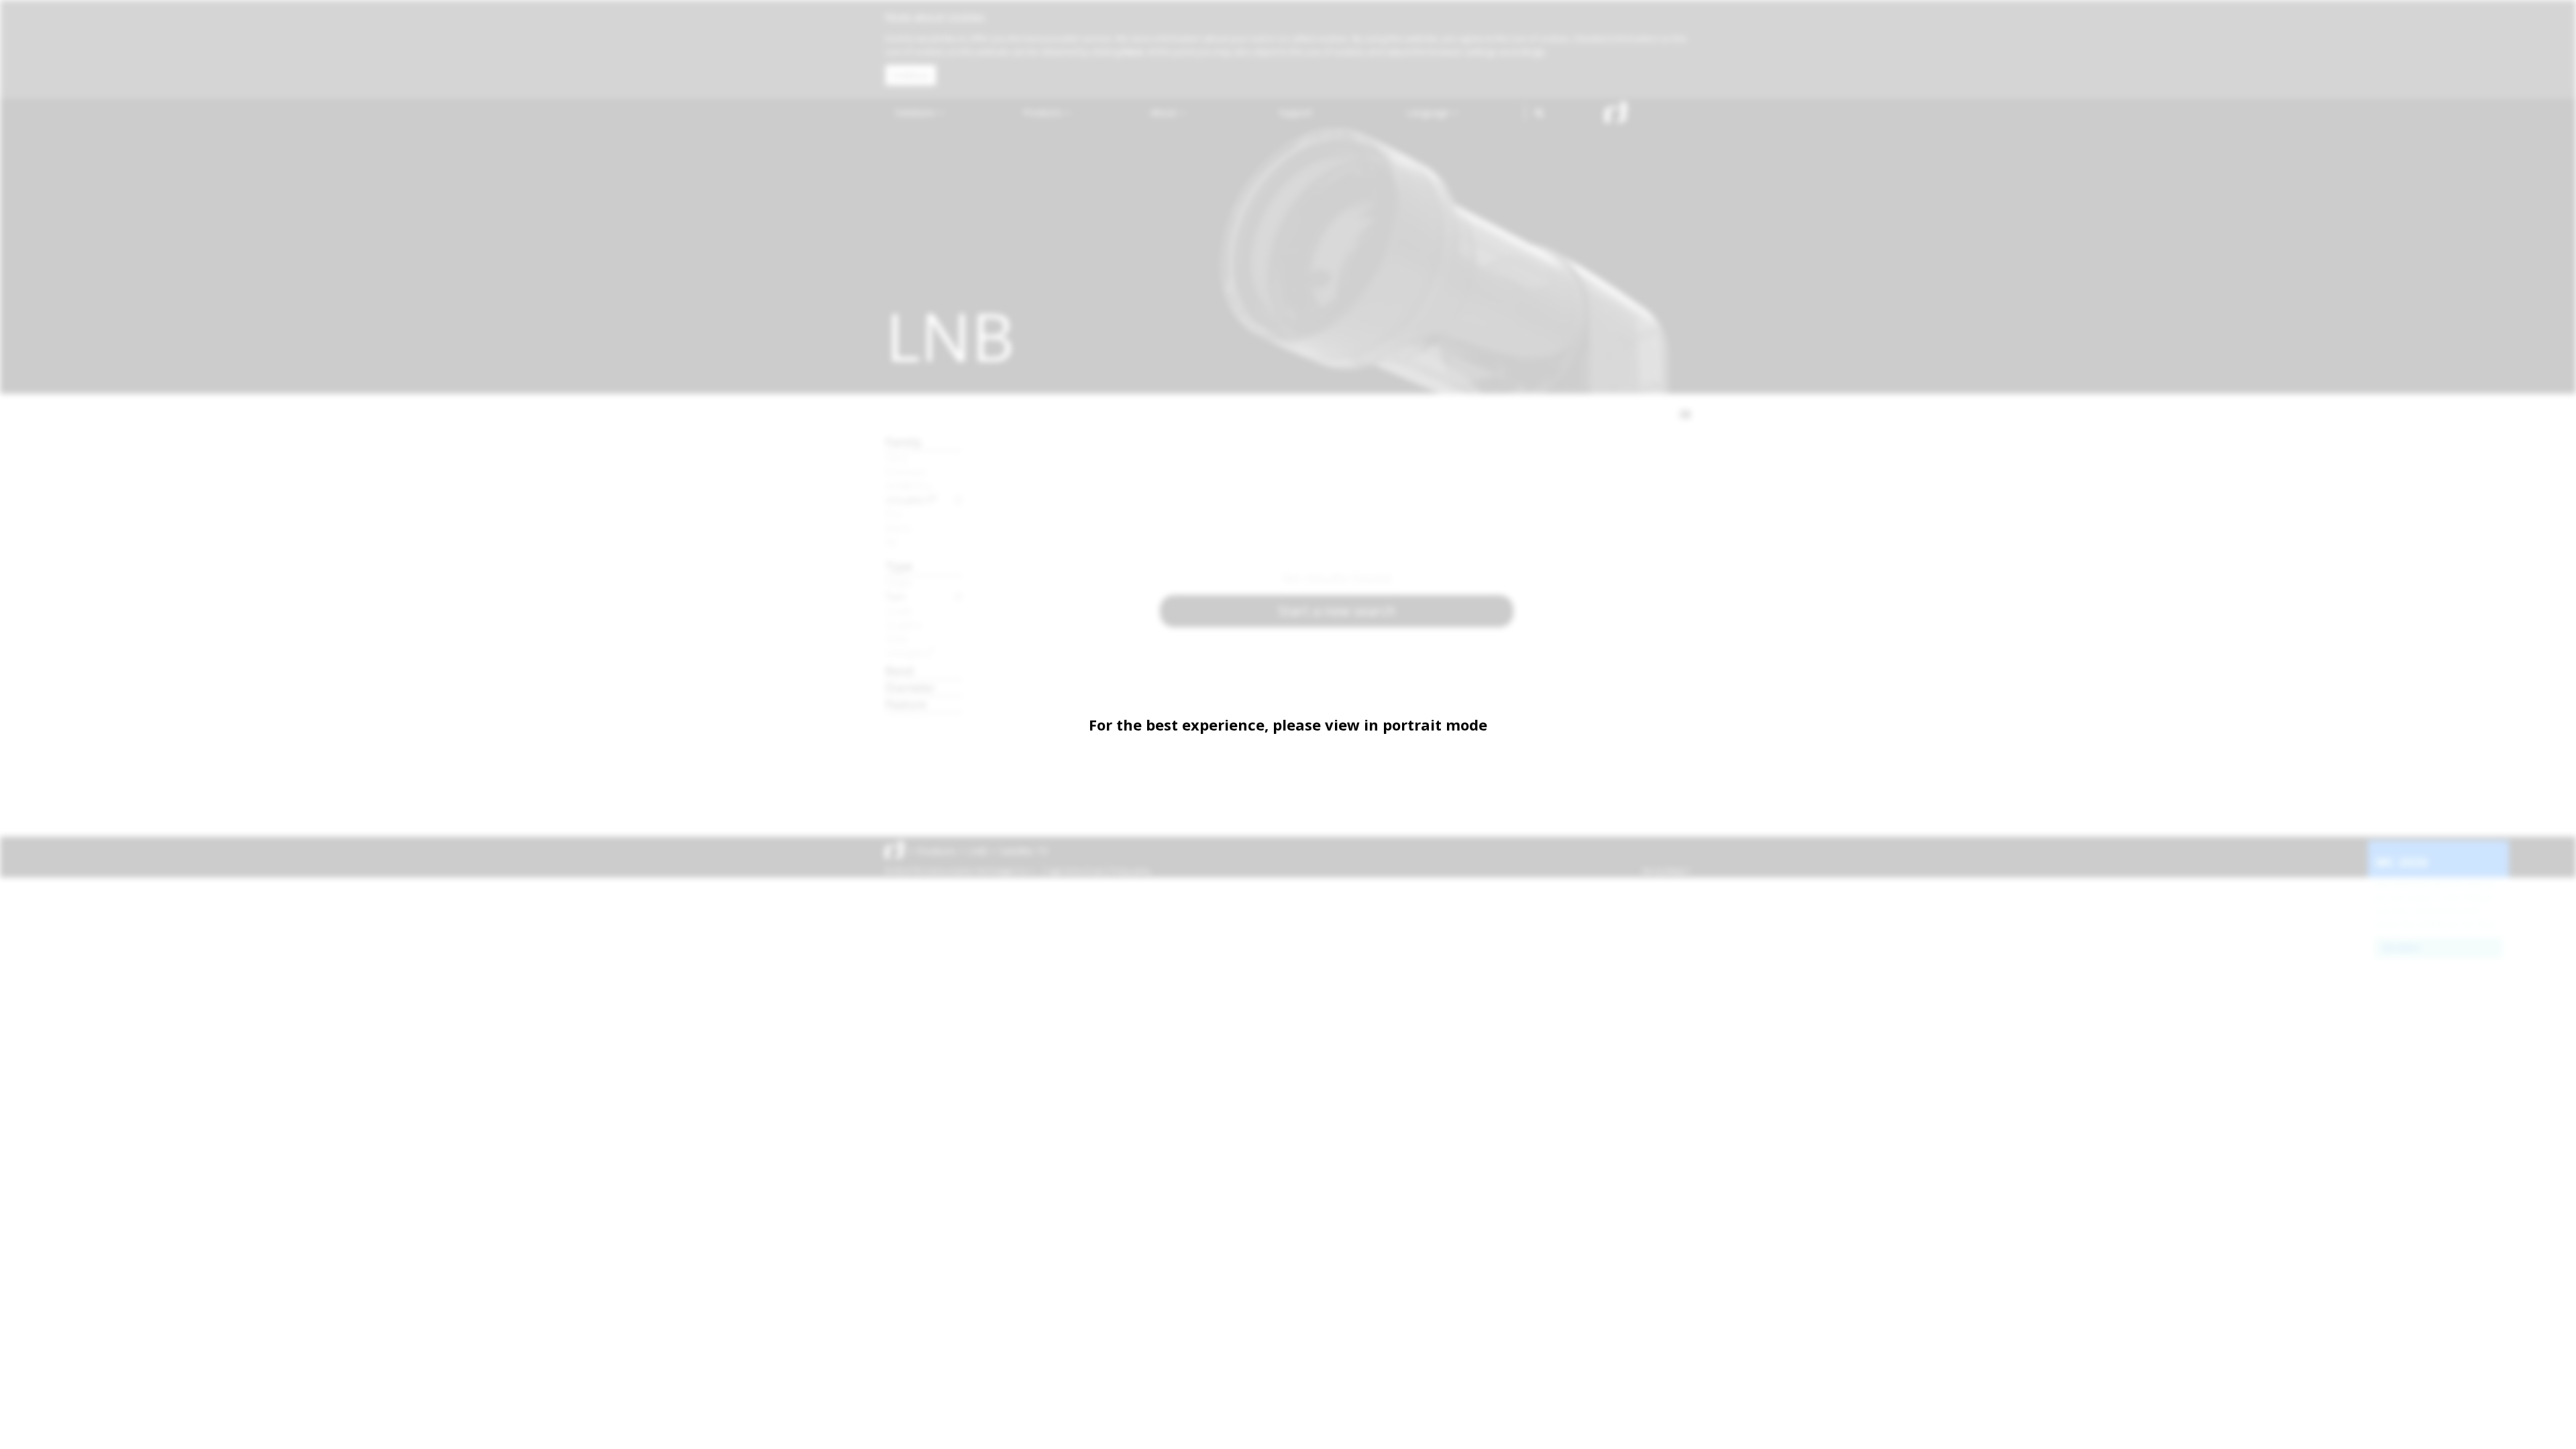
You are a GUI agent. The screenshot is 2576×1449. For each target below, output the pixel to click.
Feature (906, 704)
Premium (906, 472)
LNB (978, 851)
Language (1429, 112)
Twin (896, 596)
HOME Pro (909, 486)
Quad (898, 610)
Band (900, 670)
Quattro (904, 625)
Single (899, 582)
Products (1044, 112)
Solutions (916, 112)
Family (904, 442)
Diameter (910, 687)
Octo (897, 639)
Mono (899, 528)
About (1165, 112)
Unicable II (911, 500)
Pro (894, 514)
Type (899, 566)
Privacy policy (1130, 871)
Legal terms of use (1075, 871)
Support (1296, 112)
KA (891, 542)
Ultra (896, 458)
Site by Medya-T (1666, 871)
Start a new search (1337, 611)
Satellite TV (1024, 851)
